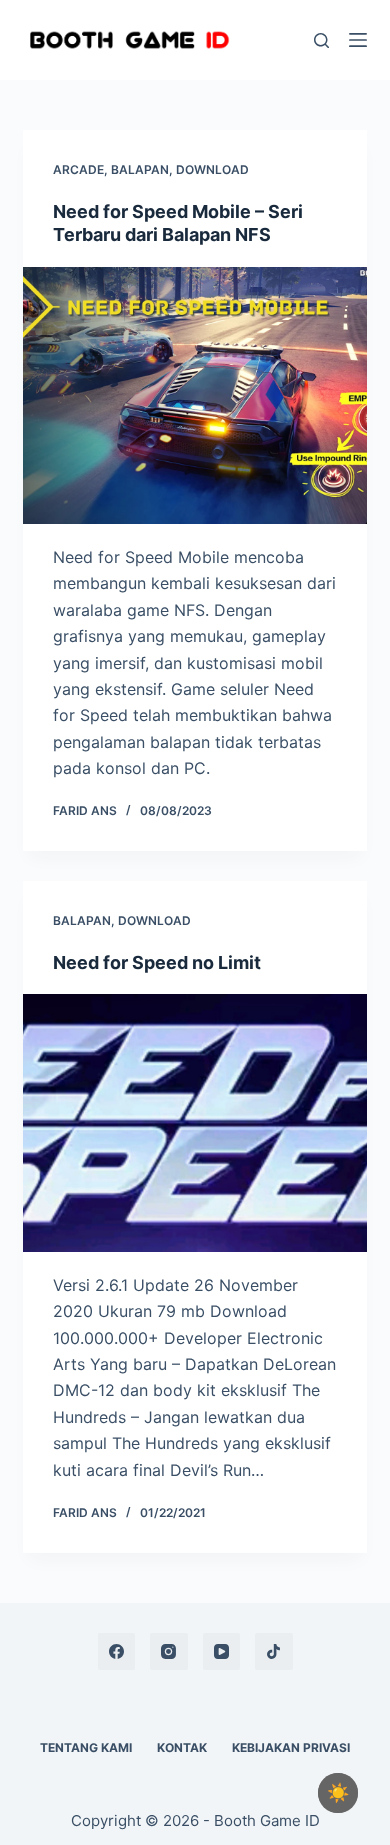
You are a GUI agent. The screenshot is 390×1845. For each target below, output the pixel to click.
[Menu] (358, 40)
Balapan (140, 169)
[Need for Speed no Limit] (194, 1122)
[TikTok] (274, 1652)
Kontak (182, 1747)
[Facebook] (117, 1652)
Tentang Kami (86, 1747)
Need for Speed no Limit (157, 962)
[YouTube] (222, 1652)
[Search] (321, 40)
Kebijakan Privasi (291, 1747)
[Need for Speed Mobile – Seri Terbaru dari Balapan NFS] (194, 395)
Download (212, 169)
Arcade (78, 169)
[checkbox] (338, 1793)
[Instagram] (169, 1652)
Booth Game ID (267, 1820)
